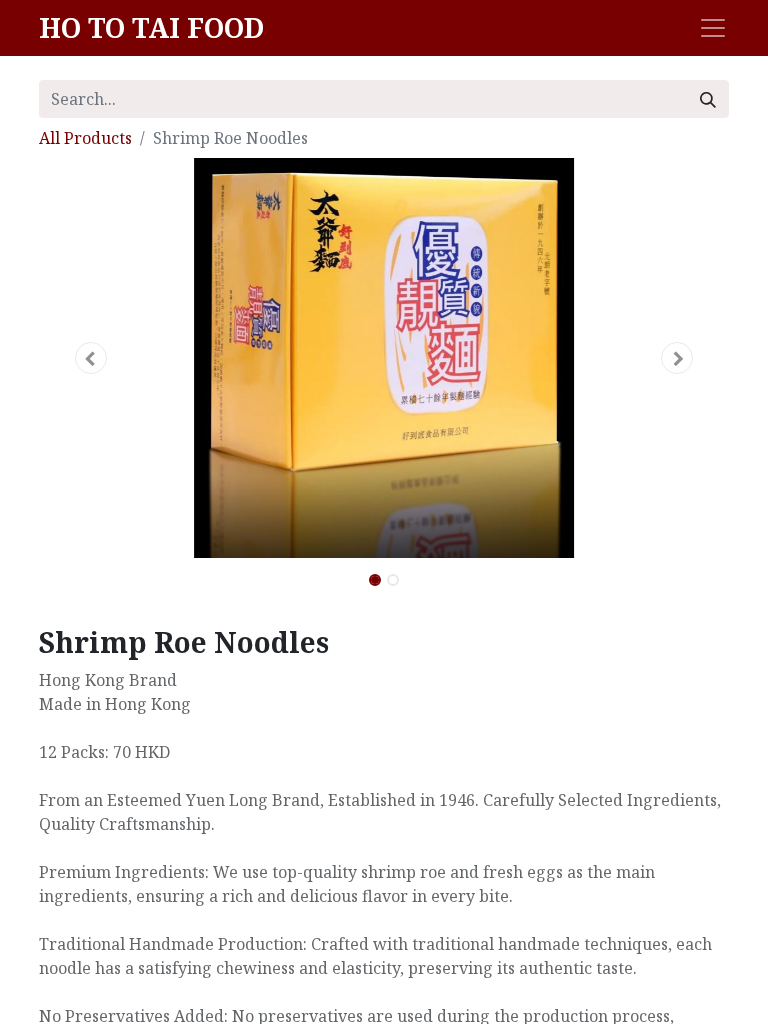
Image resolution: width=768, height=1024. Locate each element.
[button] (91, 358)
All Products (85, 138)
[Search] (708, 99)
